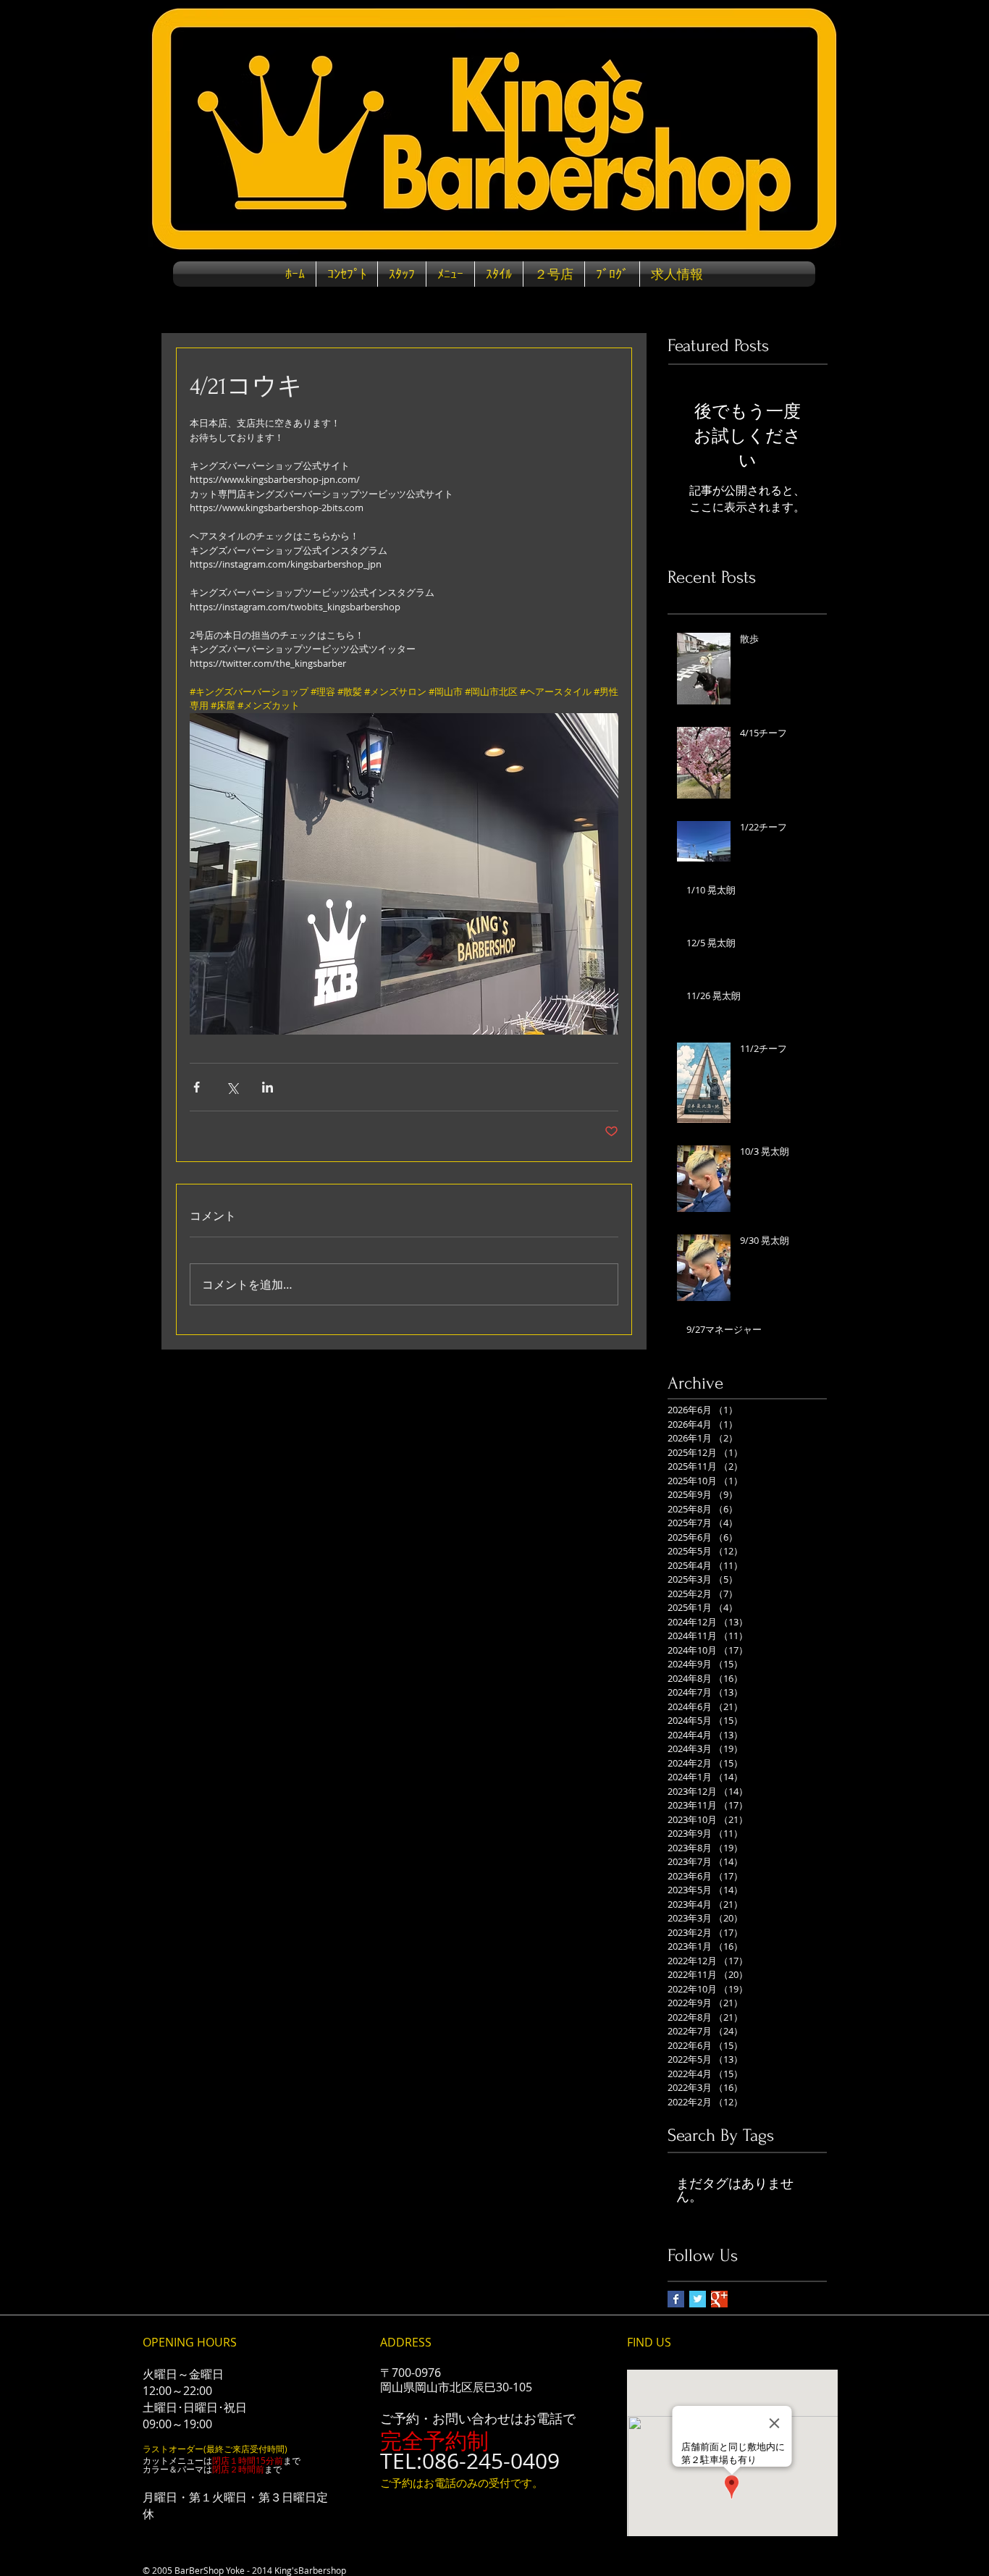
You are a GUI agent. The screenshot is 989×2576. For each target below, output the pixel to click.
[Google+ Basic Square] (719, 2299)
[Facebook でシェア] (197, 1087)
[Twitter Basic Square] (698, 2299)
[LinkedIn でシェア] (268, 1087)
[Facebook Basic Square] (676, 2299)
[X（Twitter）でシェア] (232, 1087)
